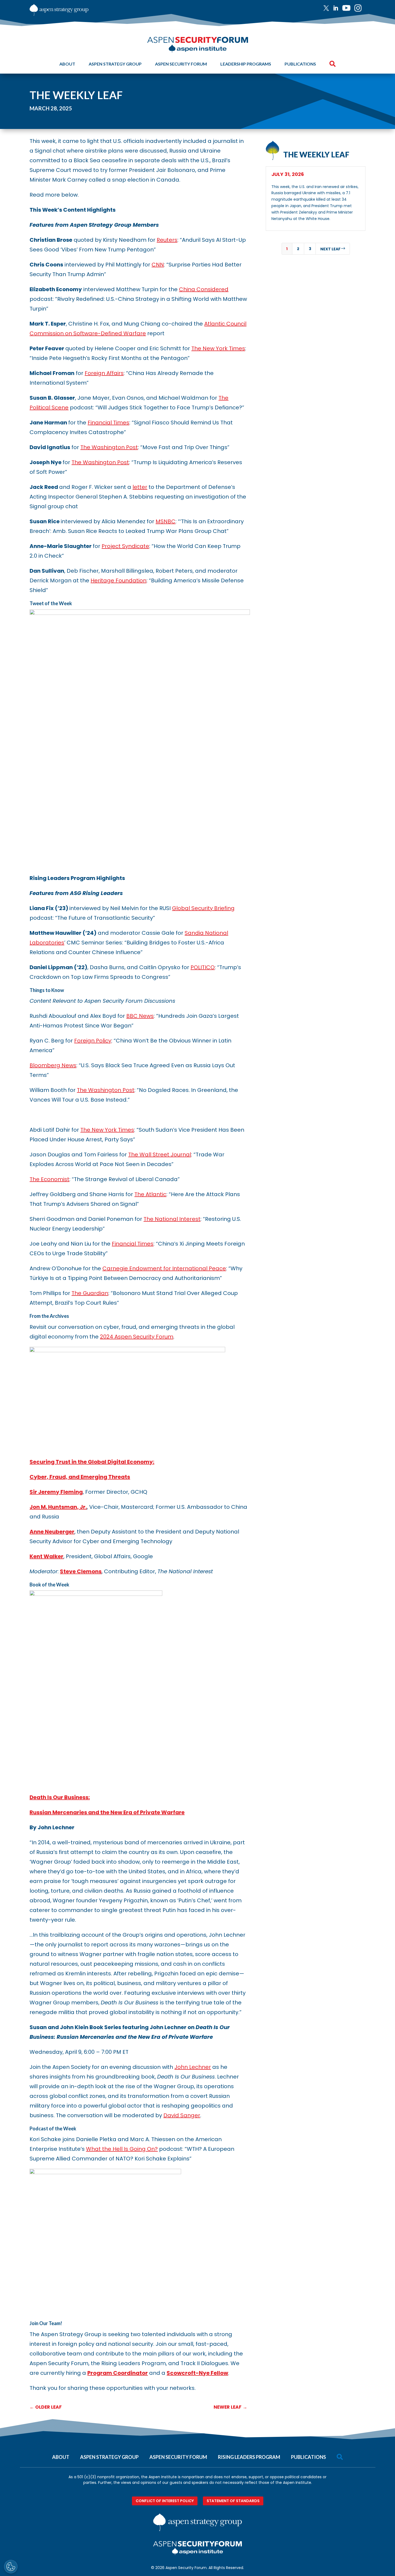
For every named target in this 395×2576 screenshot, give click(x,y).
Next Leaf (333, 249)
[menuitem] (328, 8)
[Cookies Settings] (11, 2567)
